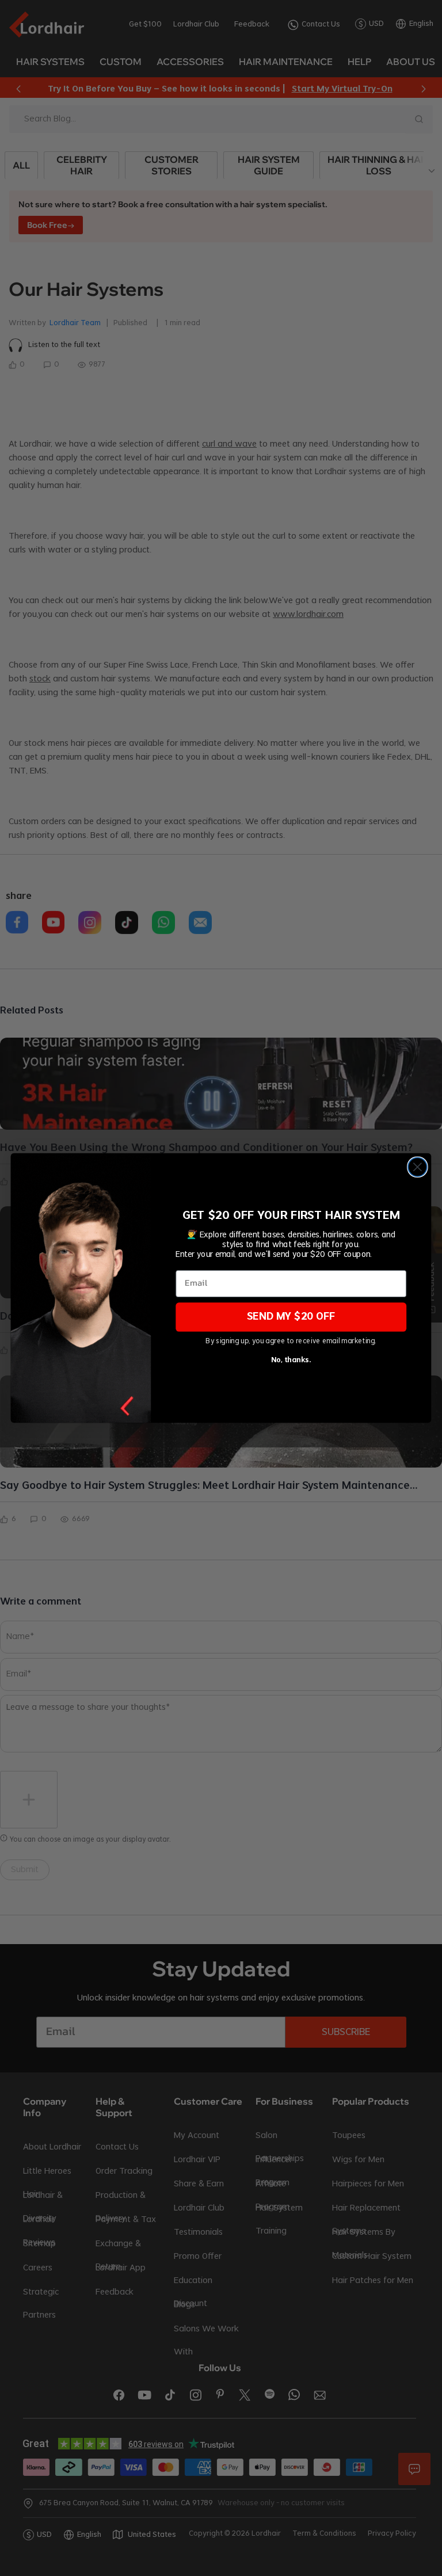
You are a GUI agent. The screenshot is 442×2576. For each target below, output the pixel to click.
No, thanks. (291, 1360)
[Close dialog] (418, 1167)
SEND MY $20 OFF (291, 1317)
